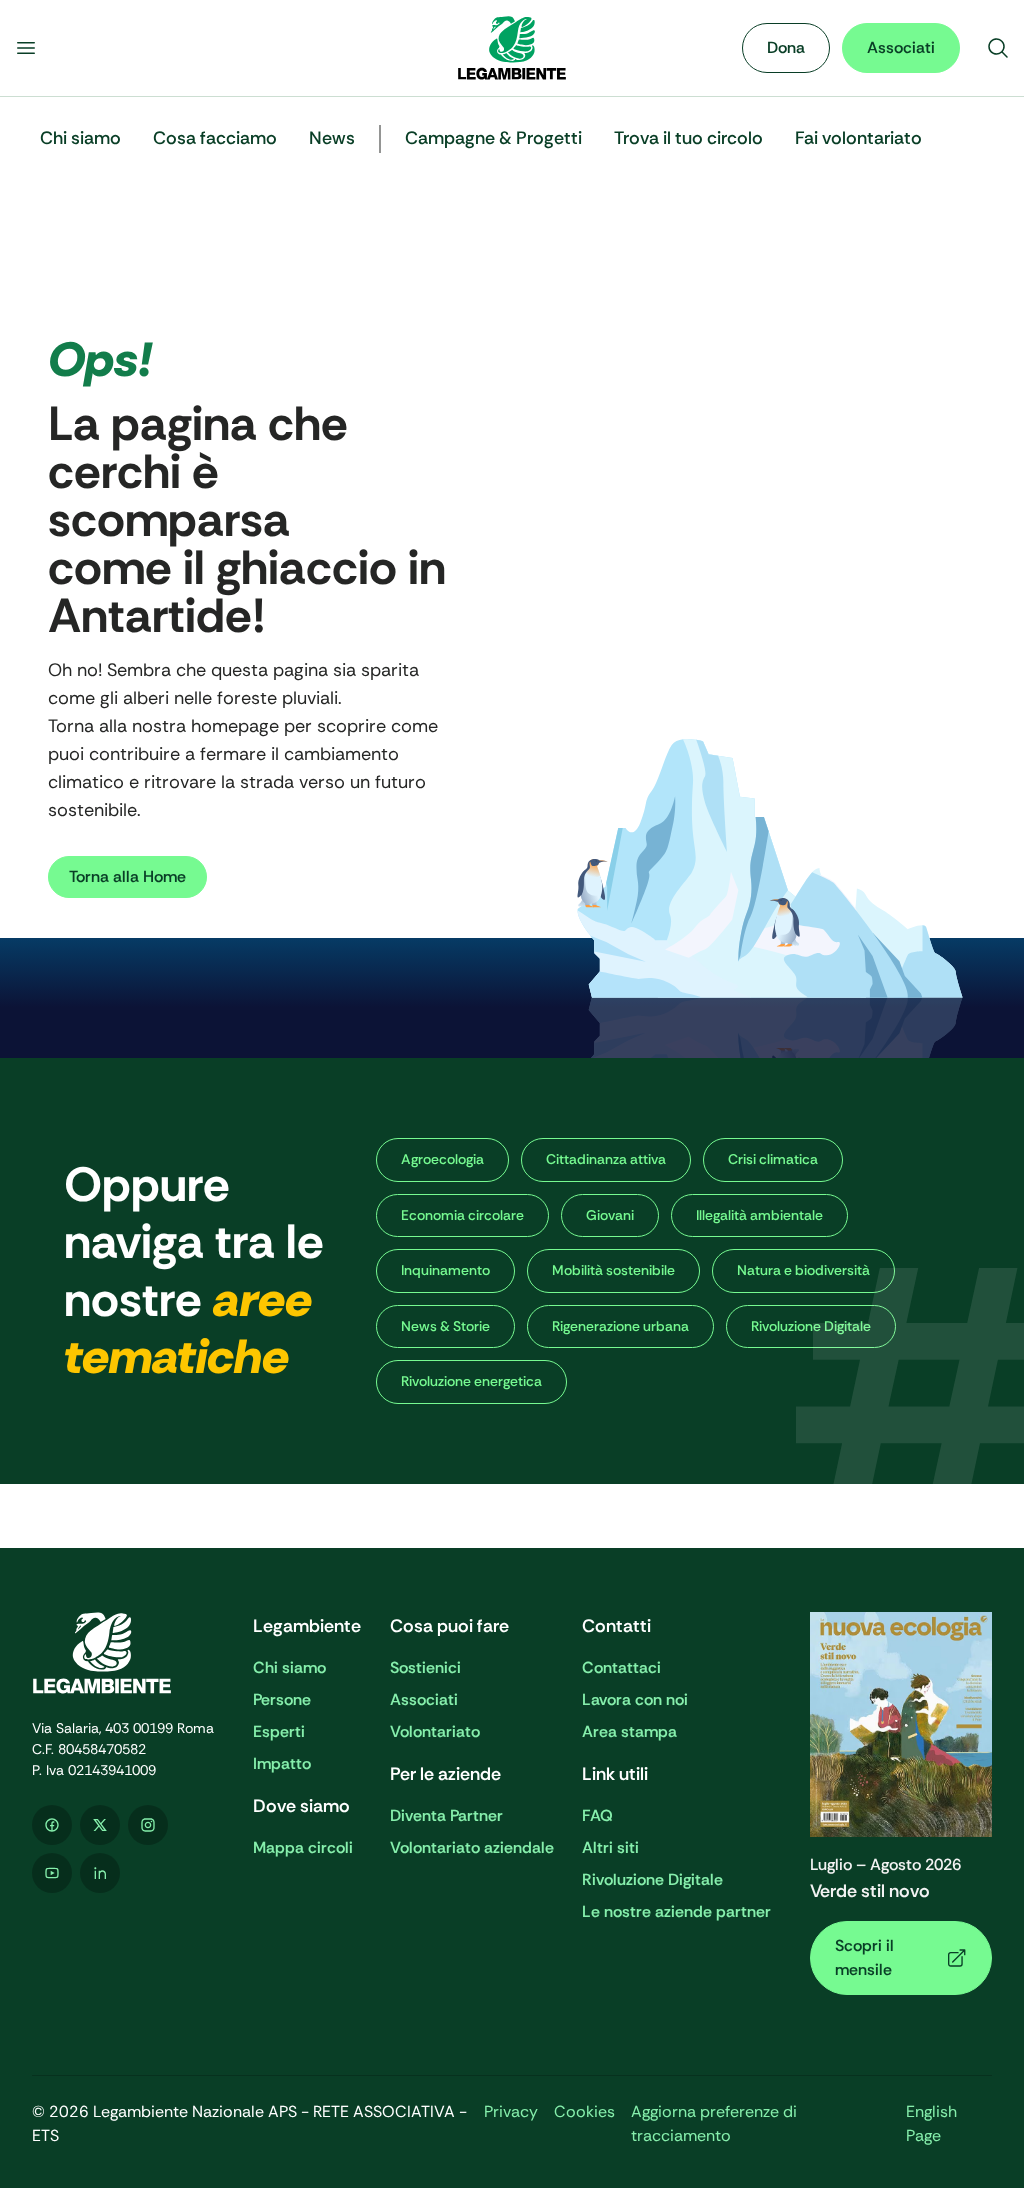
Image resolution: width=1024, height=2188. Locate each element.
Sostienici (425, 1667)
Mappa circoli (303, 1847)
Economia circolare (462, 1215)
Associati (901, 47)
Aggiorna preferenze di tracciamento (714, 2123)
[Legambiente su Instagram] (148, 1825)
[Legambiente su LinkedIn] (100, 1873)
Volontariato (435, 1731)
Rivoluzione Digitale (652, 1879)
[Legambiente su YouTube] (52, 1873)
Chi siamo (289, 1667)
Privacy (511, 2111)
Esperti (279, 1731)
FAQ (597, 1815)
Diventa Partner (446, 1815)
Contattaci (621, 1667)
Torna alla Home (127, 876)
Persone (282, 1699)
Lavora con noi (635, 1699)
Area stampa (629, 1731)
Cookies (584, 2111)
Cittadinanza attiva (606, 1159)
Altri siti (610, 1847)
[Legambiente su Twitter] (100, 1825)
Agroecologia (442, 1159)
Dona (786, 47)
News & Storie (445, 1326)
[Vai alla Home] (512, 48)
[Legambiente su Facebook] (52, 1825)
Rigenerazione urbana (620, 1326)
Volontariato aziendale (472, 1847)
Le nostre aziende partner (676, 1911)
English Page (931, 2123)
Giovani (610, 1215)
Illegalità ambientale (759, 1215)
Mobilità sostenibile (613, 1270)
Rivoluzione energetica (471, 1381)
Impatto (282, 1763)
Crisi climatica (773, 1159)
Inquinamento (445, 1270)
